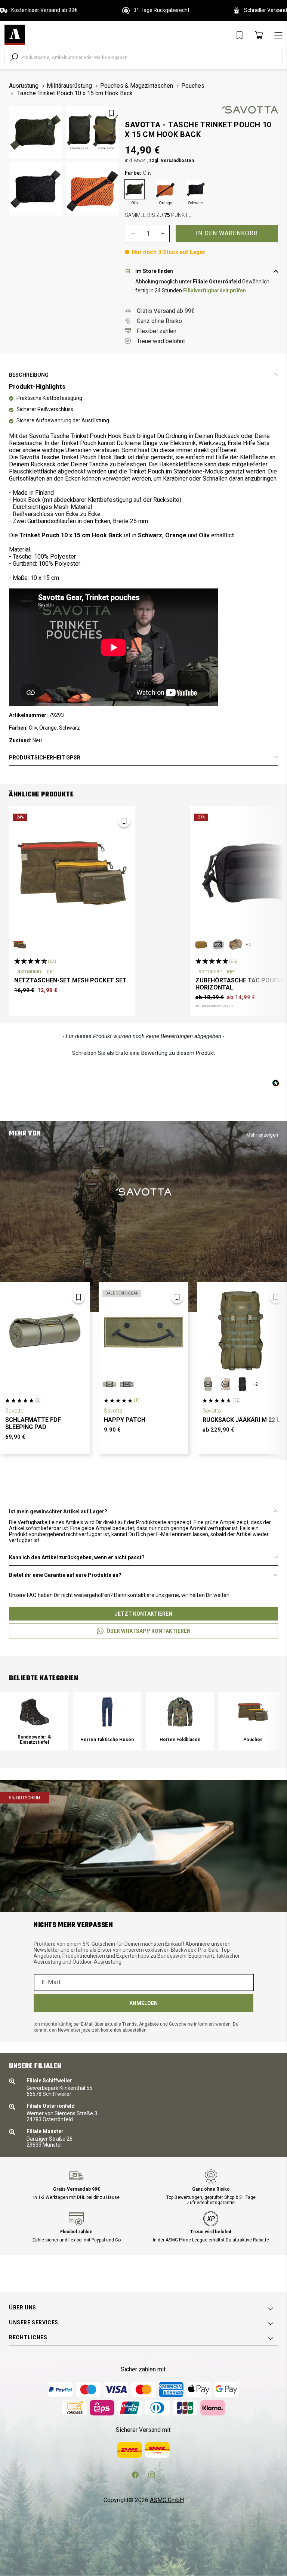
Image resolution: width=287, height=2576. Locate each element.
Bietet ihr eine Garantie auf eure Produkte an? (65, 1575)
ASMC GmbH (167, 2500)
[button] (143, 1052)
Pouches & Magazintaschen (137, 86)
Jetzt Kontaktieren (143, 1614)
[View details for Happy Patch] (143, 1331)
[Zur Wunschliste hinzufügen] (111, 113)
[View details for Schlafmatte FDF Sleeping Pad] (45, 1331)
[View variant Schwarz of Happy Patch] (127, 1384)
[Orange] (165, 189)
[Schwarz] (196, 189)
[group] (34, 1721)
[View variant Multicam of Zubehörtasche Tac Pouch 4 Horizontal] (235, 945)
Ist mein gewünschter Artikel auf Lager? (58, 1511)
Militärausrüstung (69, 86)
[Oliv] (135, 189)
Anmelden (143, 2003)
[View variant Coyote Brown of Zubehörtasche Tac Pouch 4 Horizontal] (201, 945)
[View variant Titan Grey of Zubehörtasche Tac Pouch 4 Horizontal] (218, 945)
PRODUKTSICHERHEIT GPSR (45, 758)
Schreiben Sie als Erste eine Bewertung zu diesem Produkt (143, 1053)
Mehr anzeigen (262, 1135)
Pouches (193, 86)
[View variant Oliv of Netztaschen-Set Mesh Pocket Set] (20, 945)
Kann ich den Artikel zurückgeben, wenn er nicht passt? (77, 1557)
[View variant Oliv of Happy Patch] (109, 1384)
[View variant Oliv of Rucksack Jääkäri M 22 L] (208, 1384)
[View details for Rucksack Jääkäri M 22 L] (242, 1331)
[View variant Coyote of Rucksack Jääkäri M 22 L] (225, 1384)
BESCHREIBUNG (29, 375)
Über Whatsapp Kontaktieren (149, 1631)
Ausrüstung (24, 86)
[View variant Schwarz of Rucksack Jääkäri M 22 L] (243, 1384)
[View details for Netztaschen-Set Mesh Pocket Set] (72, 873)
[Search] (14, 57)
